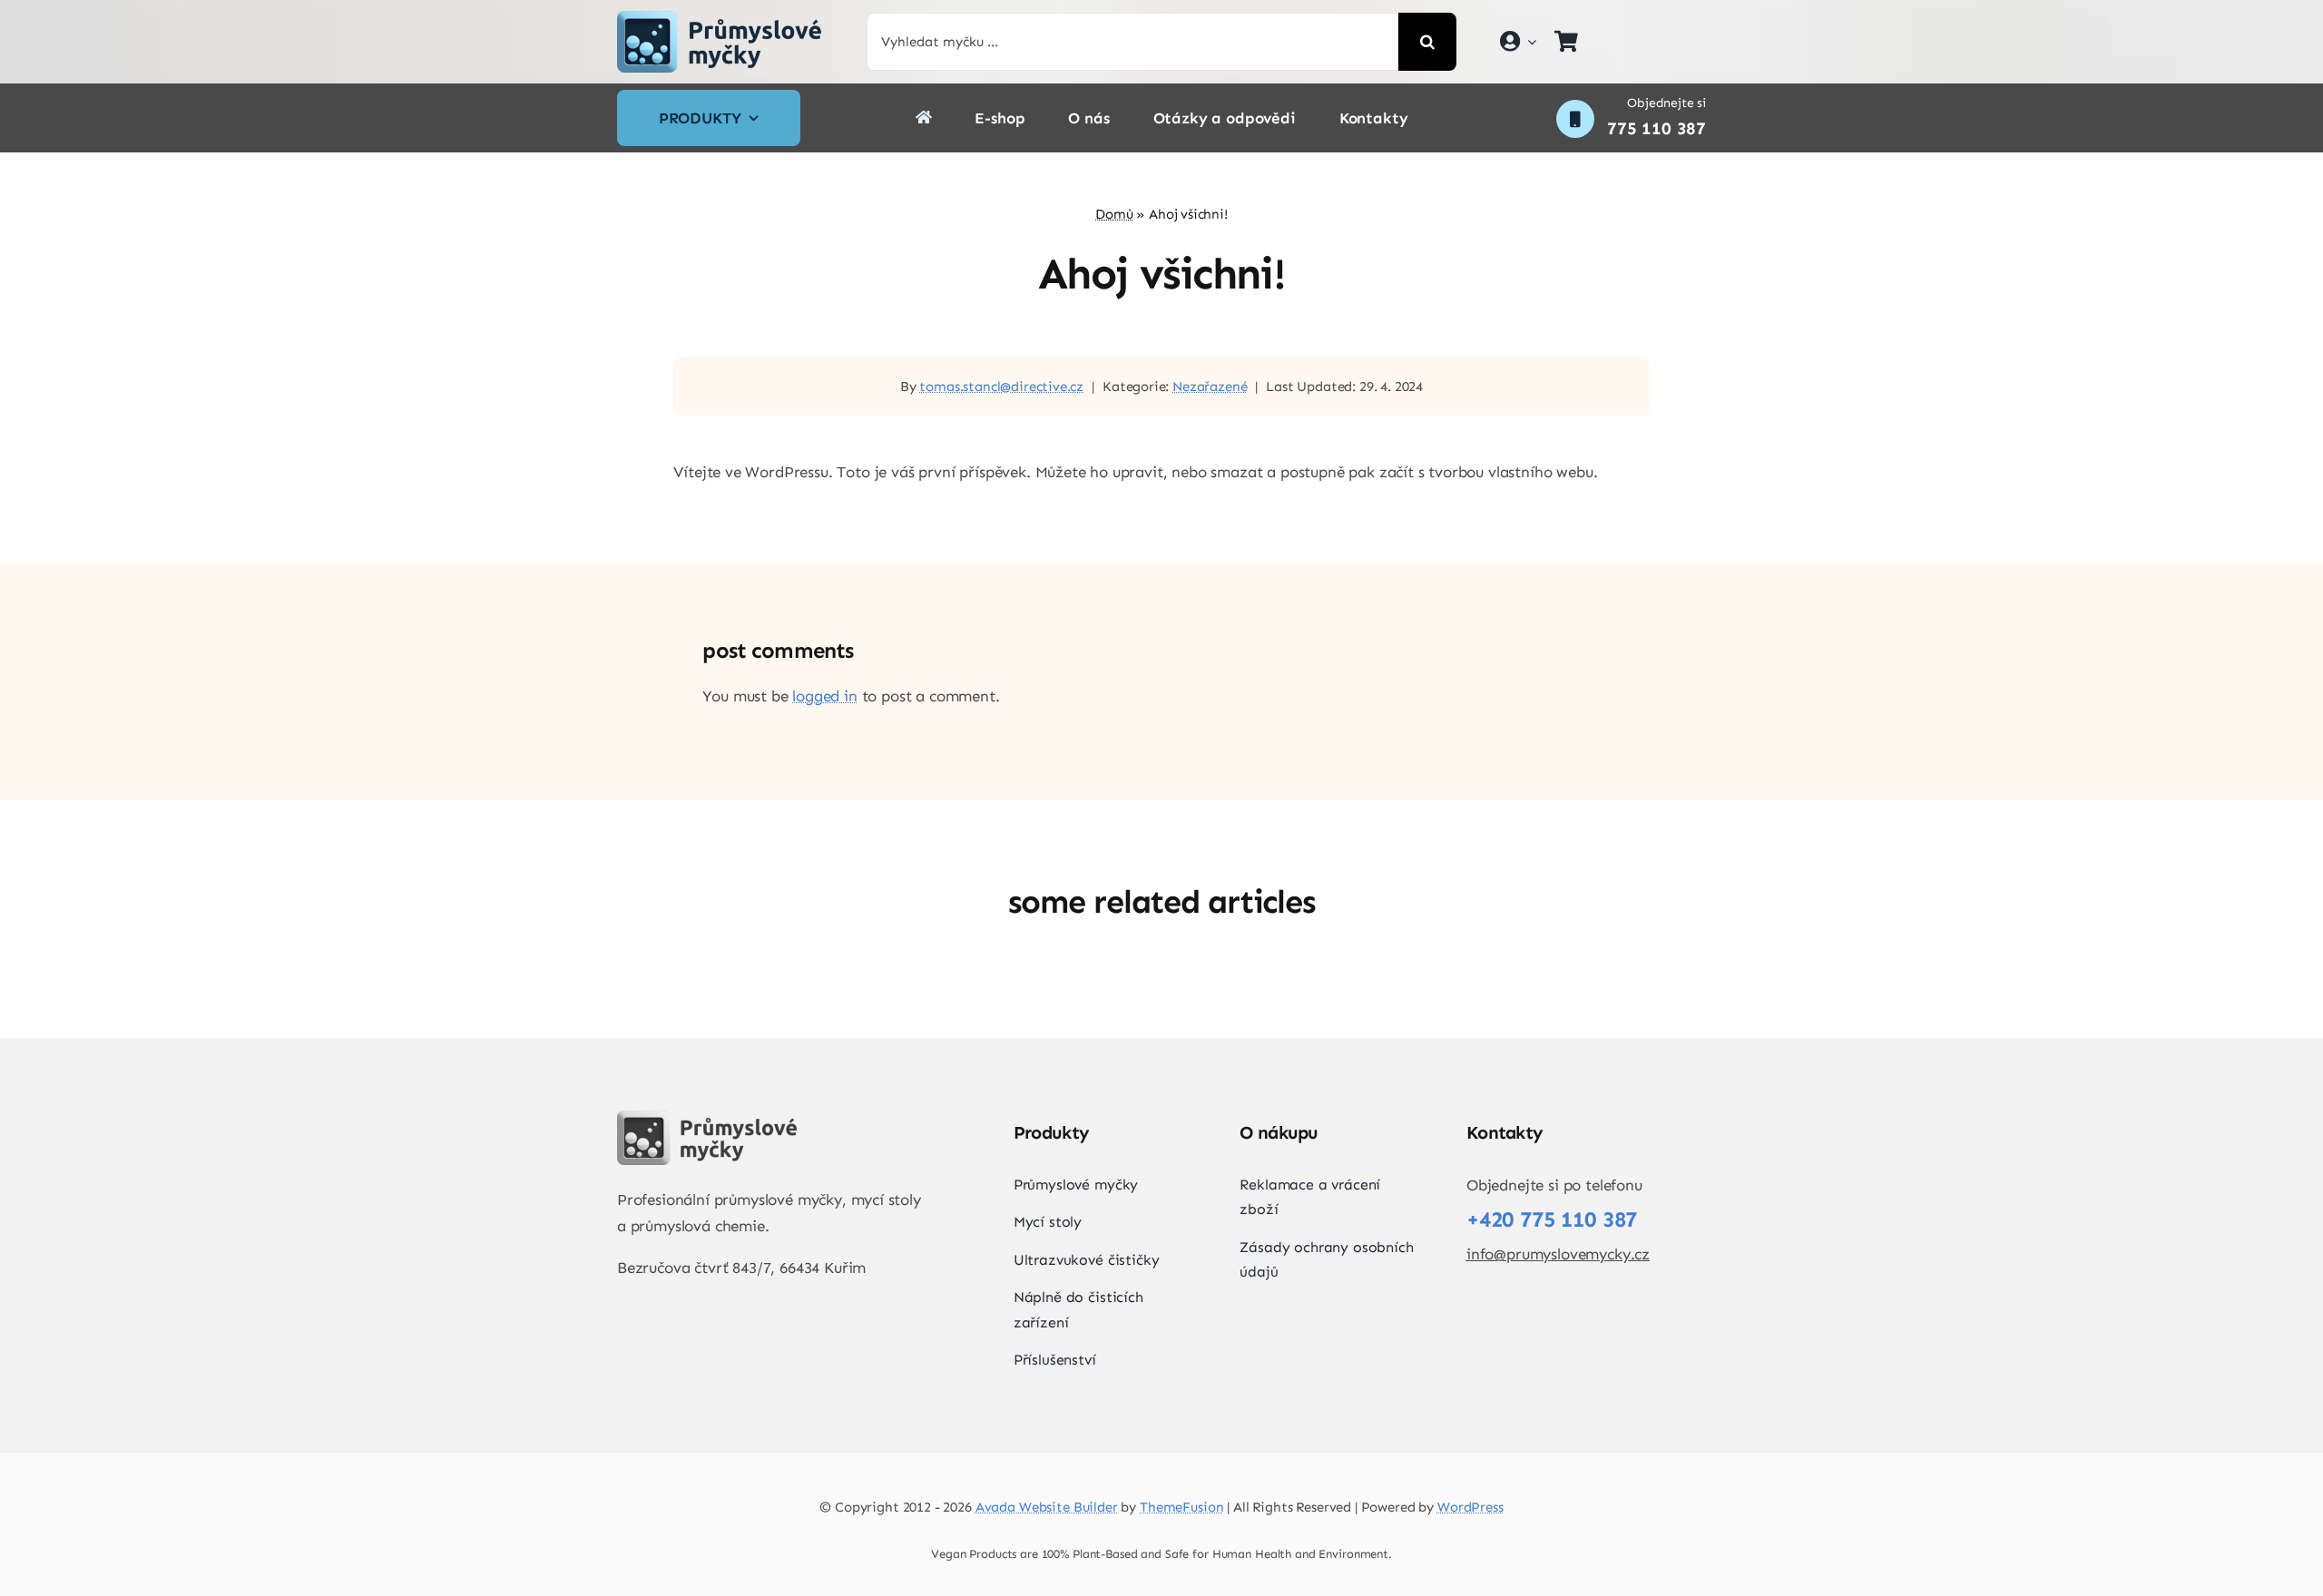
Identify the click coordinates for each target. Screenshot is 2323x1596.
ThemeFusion (1181, 1507)
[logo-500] (720, 18)
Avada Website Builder (1047, 1507)
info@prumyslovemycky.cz (1558, 1254)
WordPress (1470, 1507)
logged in (824, 696)
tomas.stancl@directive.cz (1001, 387)
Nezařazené (1210, 387)
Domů (1114, 214)
